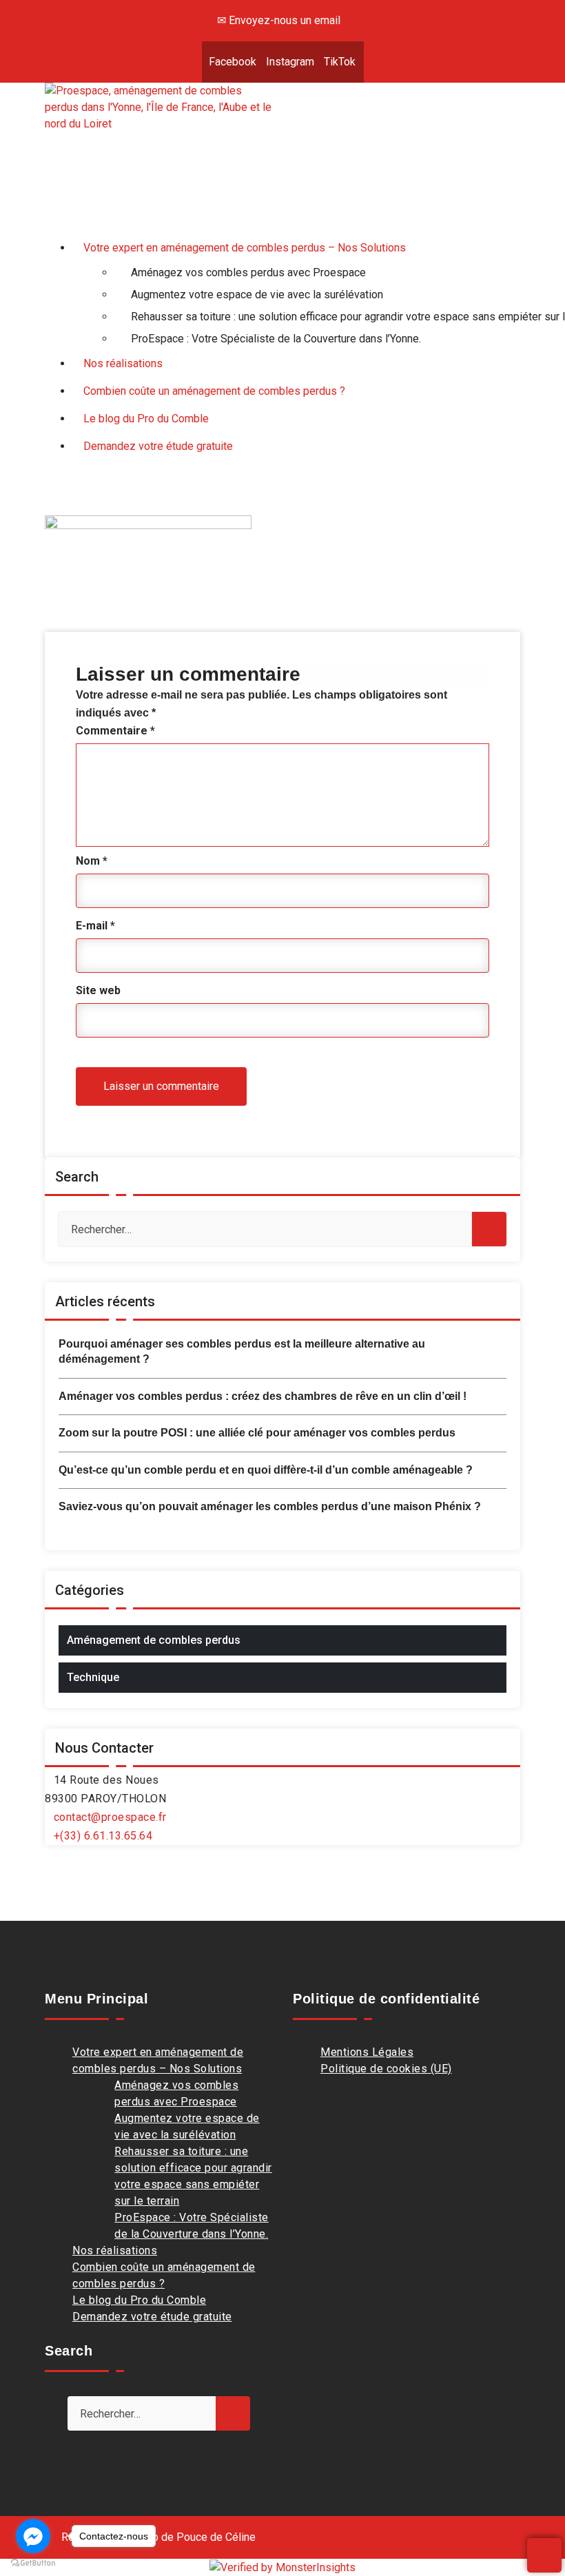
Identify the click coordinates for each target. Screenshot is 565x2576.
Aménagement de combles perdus (154, 1640)
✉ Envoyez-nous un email (279, 20)
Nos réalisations (115, 2250)
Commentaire (115, 731)
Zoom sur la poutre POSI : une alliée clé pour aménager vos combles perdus (257, 1433)
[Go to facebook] (33, 2536)
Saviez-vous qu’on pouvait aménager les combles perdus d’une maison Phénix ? (270, 1506)
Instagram (290, 62)
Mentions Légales (367, 2052)
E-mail (95, 926)
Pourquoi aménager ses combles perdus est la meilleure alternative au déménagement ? (242, 1351)
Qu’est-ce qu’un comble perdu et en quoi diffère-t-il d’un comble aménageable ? (266, 1470)
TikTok (340, 62)
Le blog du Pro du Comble (139, 2300)
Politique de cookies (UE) (386, 2069)
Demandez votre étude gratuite (152, 2317)
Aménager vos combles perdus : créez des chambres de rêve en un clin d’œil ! (263, 1396)
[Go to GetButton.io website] (33, 2562)
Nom (92, 861)
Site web (98, 990)
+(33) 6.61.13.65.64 (103, 1836)
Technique (93, 1677)
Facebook (233, 62)
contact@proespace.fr (110, 1817)
